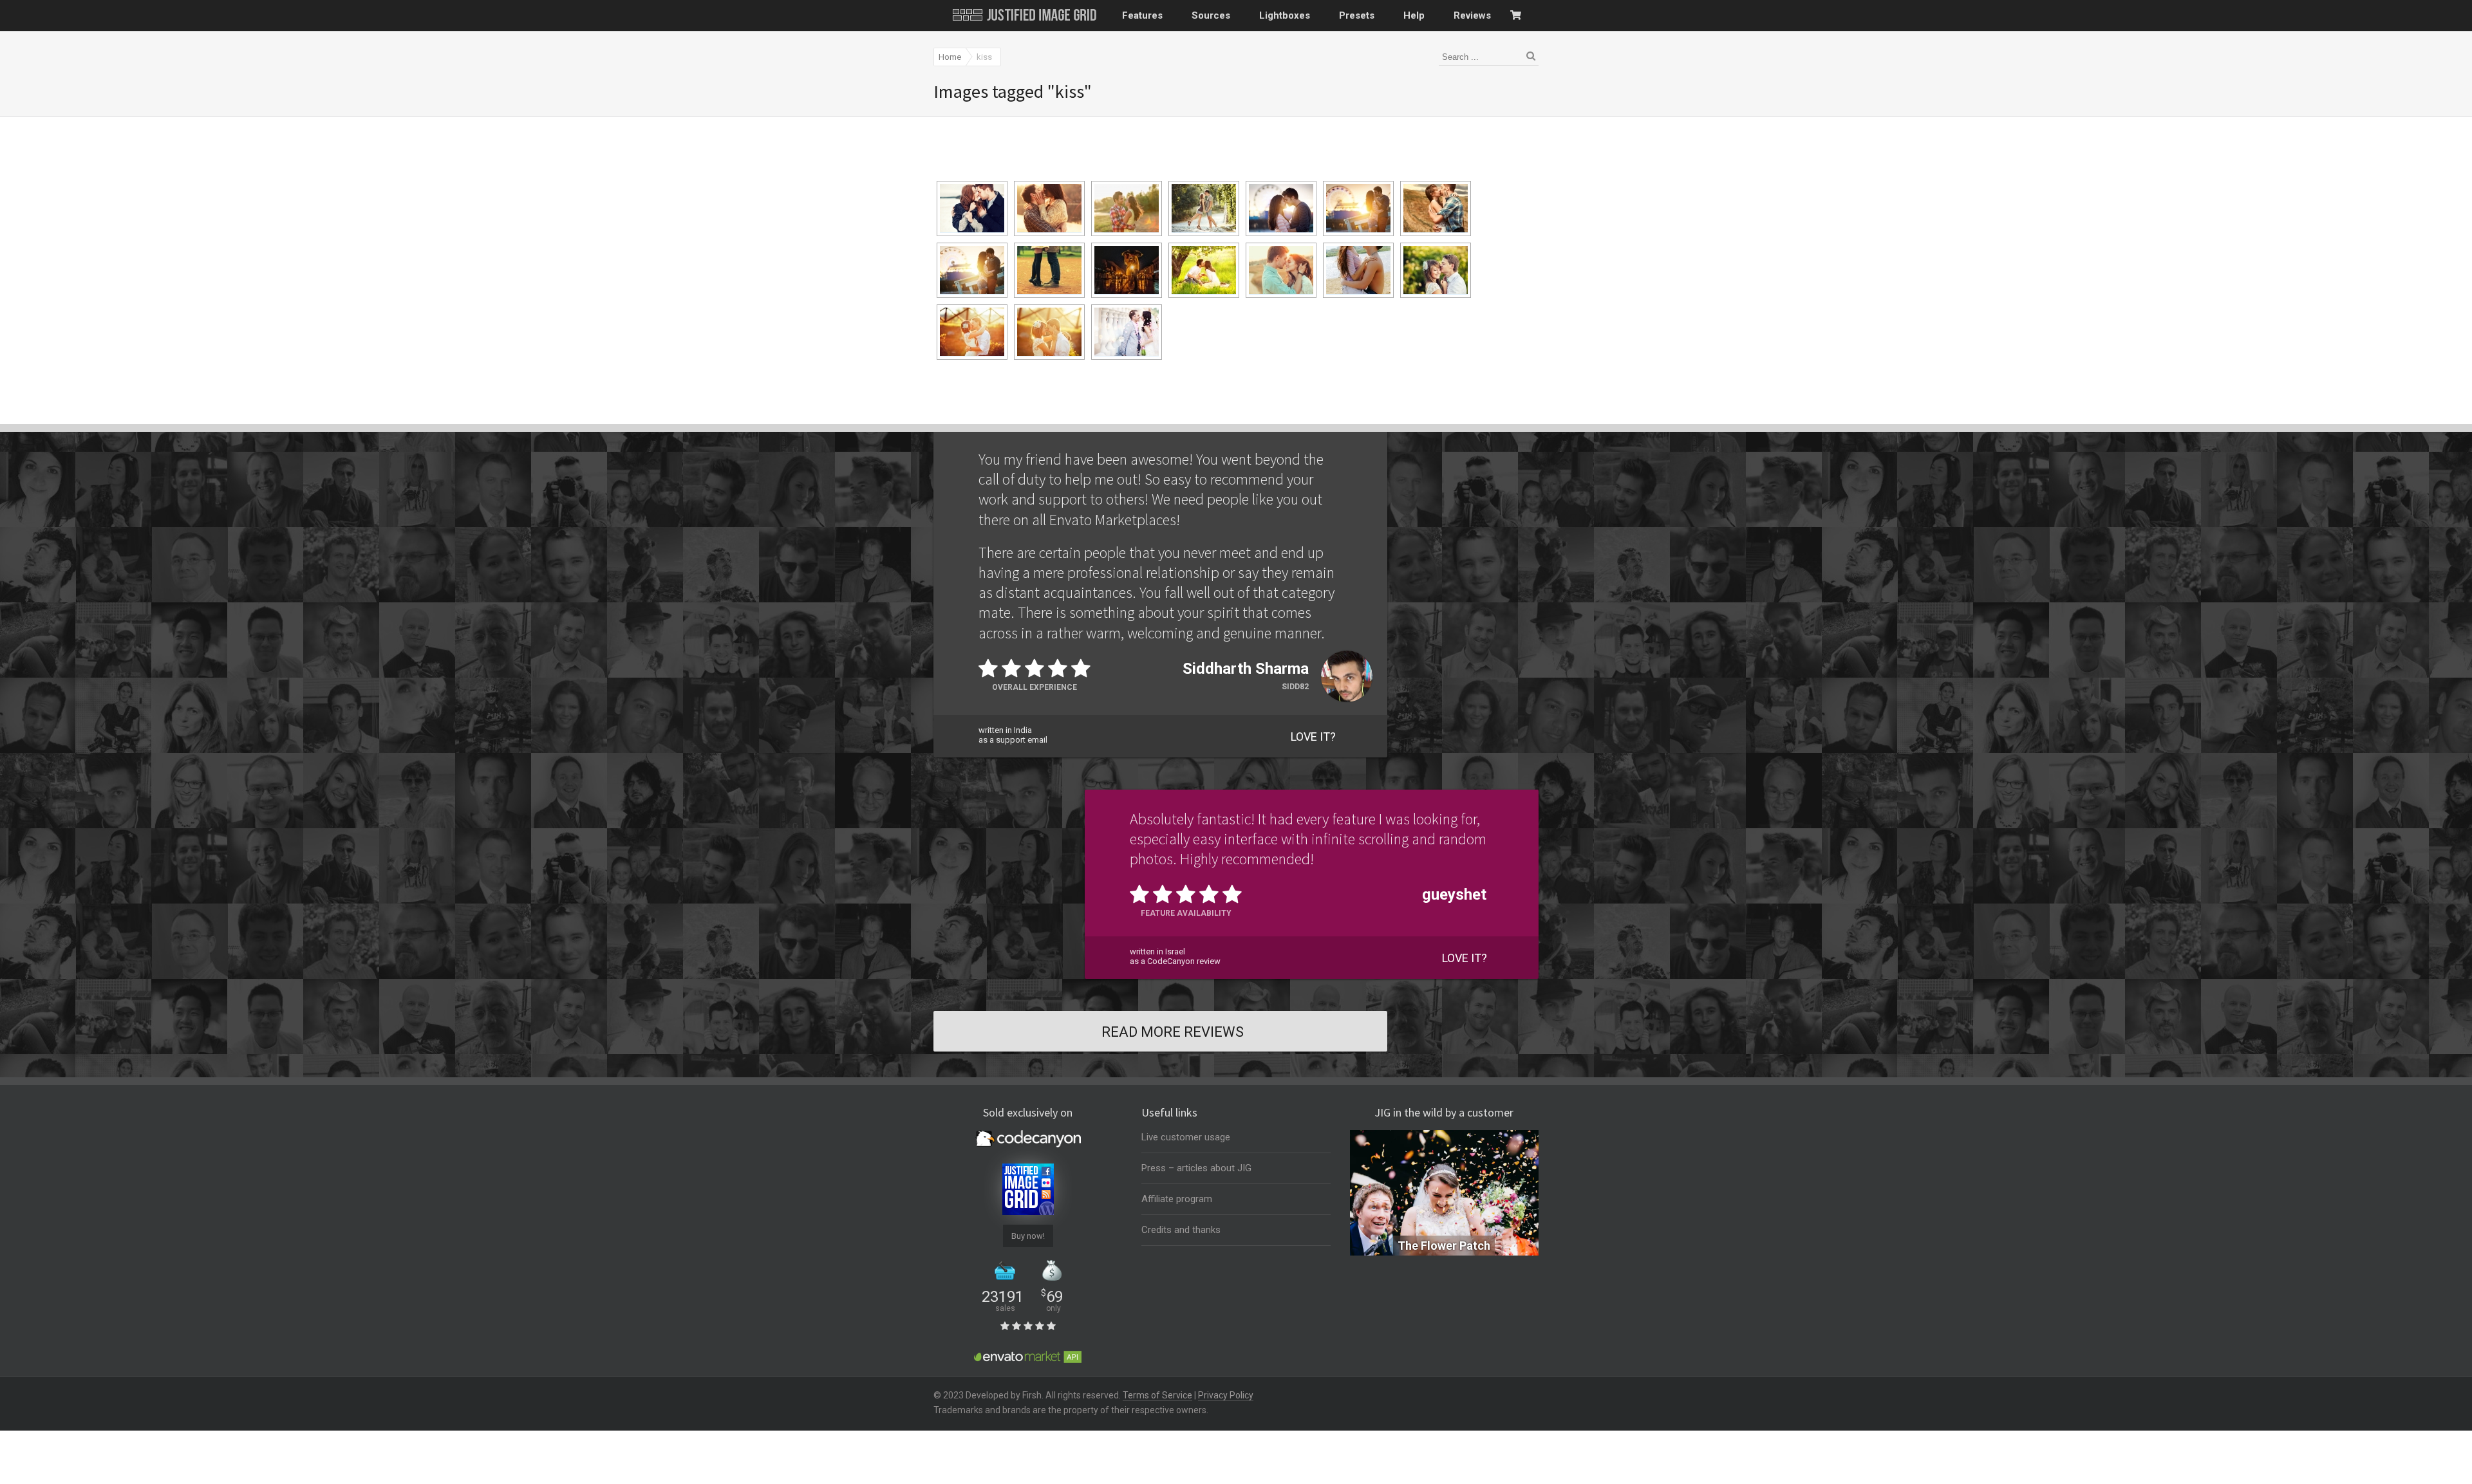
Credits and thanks (1181, 1230)
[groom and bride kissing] (1127, 332)
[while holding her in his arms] (1436, 270)
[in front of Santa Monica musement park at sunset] (1358, 209)
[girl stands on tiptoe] (1049, 270)
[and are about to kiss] (1049, 332)
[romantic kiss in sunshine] (1049, 209)
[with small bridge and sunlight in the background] (972, 332)
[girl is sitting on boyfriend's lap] (1358, 270)
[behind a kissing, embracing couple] (1436, 209)
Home (950, 57)
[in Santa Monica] (972, 270)
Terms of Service (1157, 1395)
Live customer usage (1186, 1137)
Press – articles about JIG (1196, 1168)
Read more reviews (1173, 1032)
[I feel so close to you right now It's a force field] (1127, 209)
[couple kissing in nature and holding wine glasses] (1204, 270)
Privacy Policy (1226, 1395)
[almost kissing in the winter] (972, 209)
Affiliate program (1177, 1199)
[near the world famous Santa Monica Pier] (1281, 209)
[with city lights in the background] (1127, 270)
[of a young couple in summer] (1281, 270)
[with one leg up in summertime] (1204, 209)
